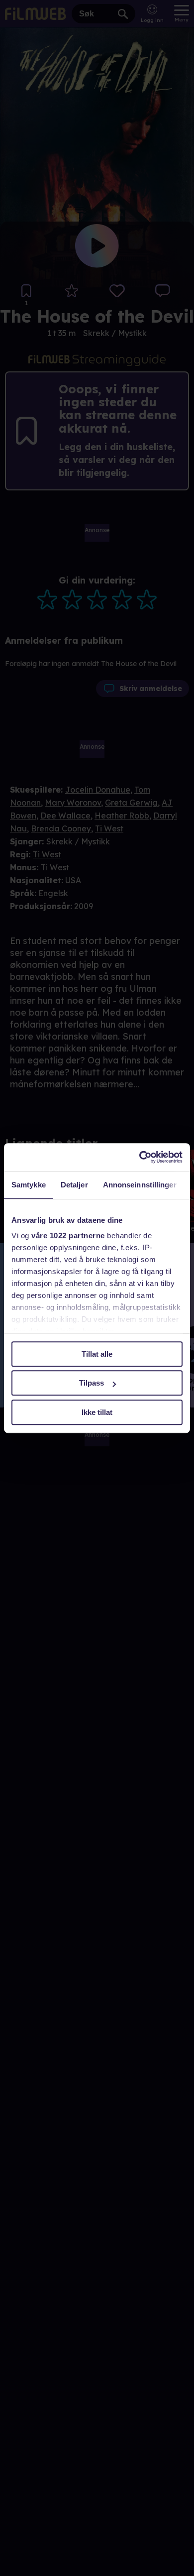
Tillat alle (97, 1354)
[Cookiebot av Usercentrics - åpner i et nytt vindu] (140, 1157)
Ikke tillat (97, 1412)
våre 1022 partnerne (68, 1235)
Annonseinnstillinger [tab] (140, 1185)
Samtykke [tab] (29, 1185)
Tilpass (92, 1383)
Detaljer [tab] (74, 1185)
